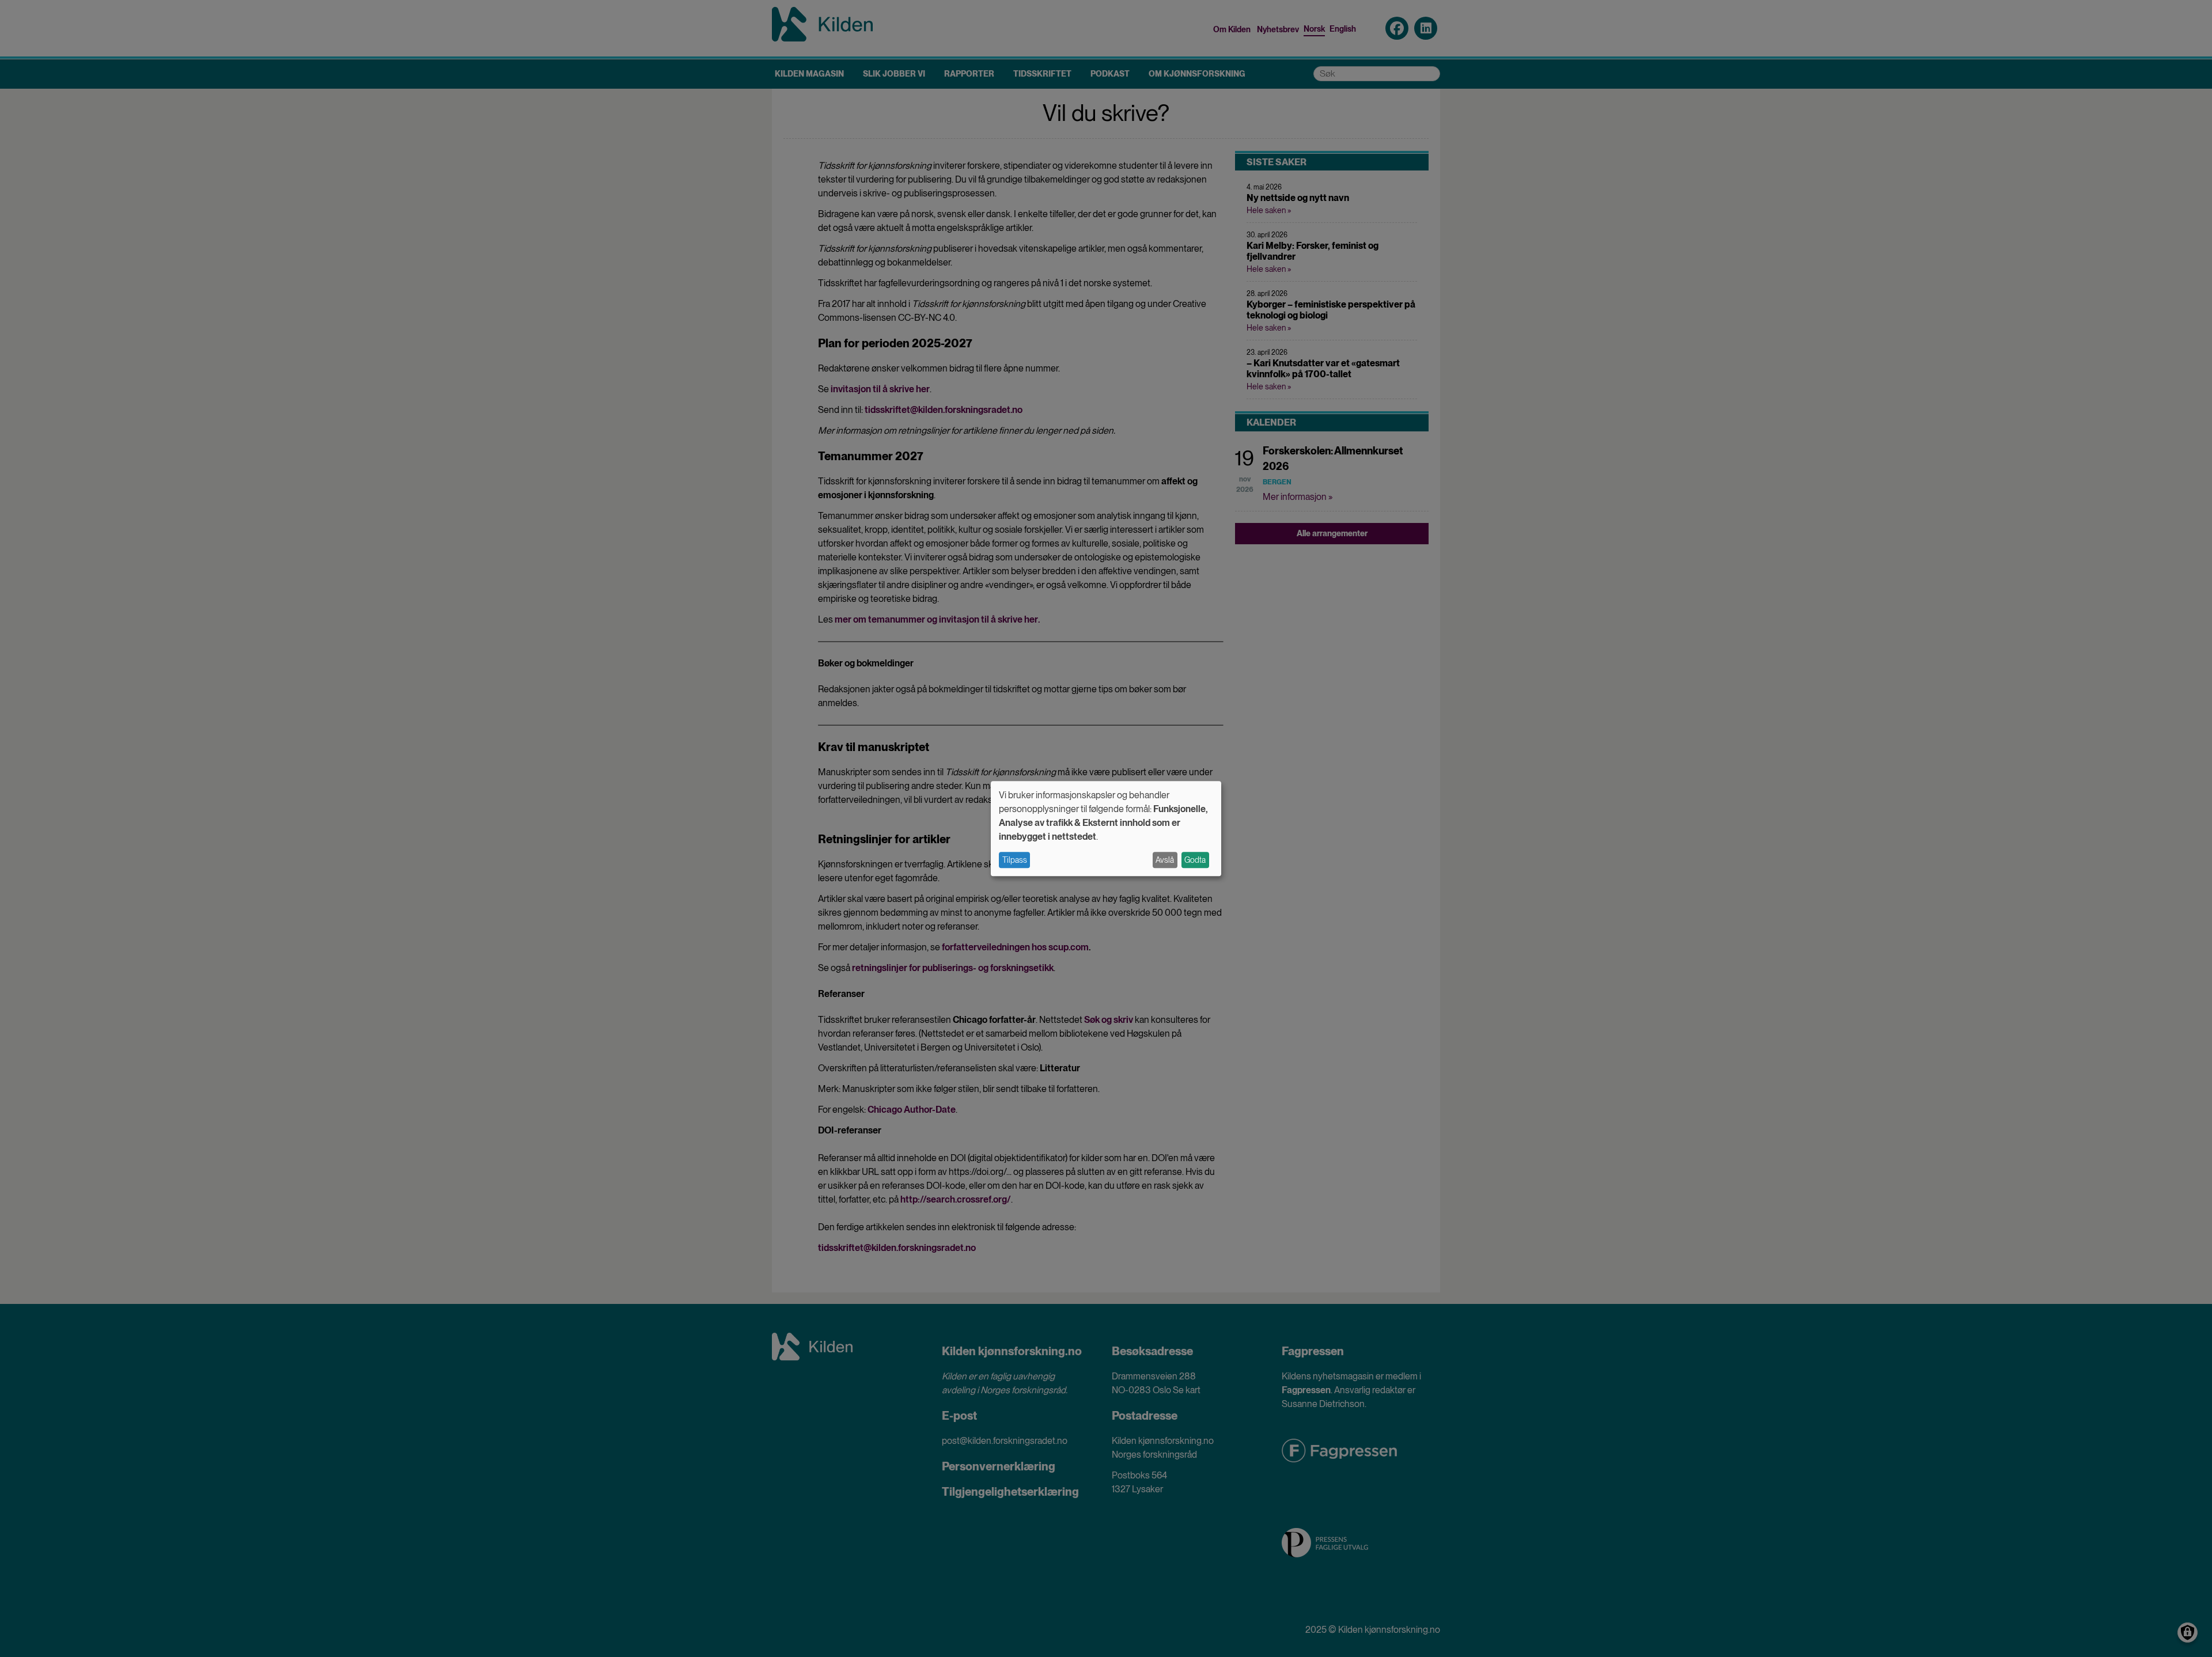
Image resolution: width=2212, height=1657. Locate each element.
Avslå (1165, 860)
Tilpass (1015, 860)
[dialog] (1106, 828)
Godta (1195, 860)
